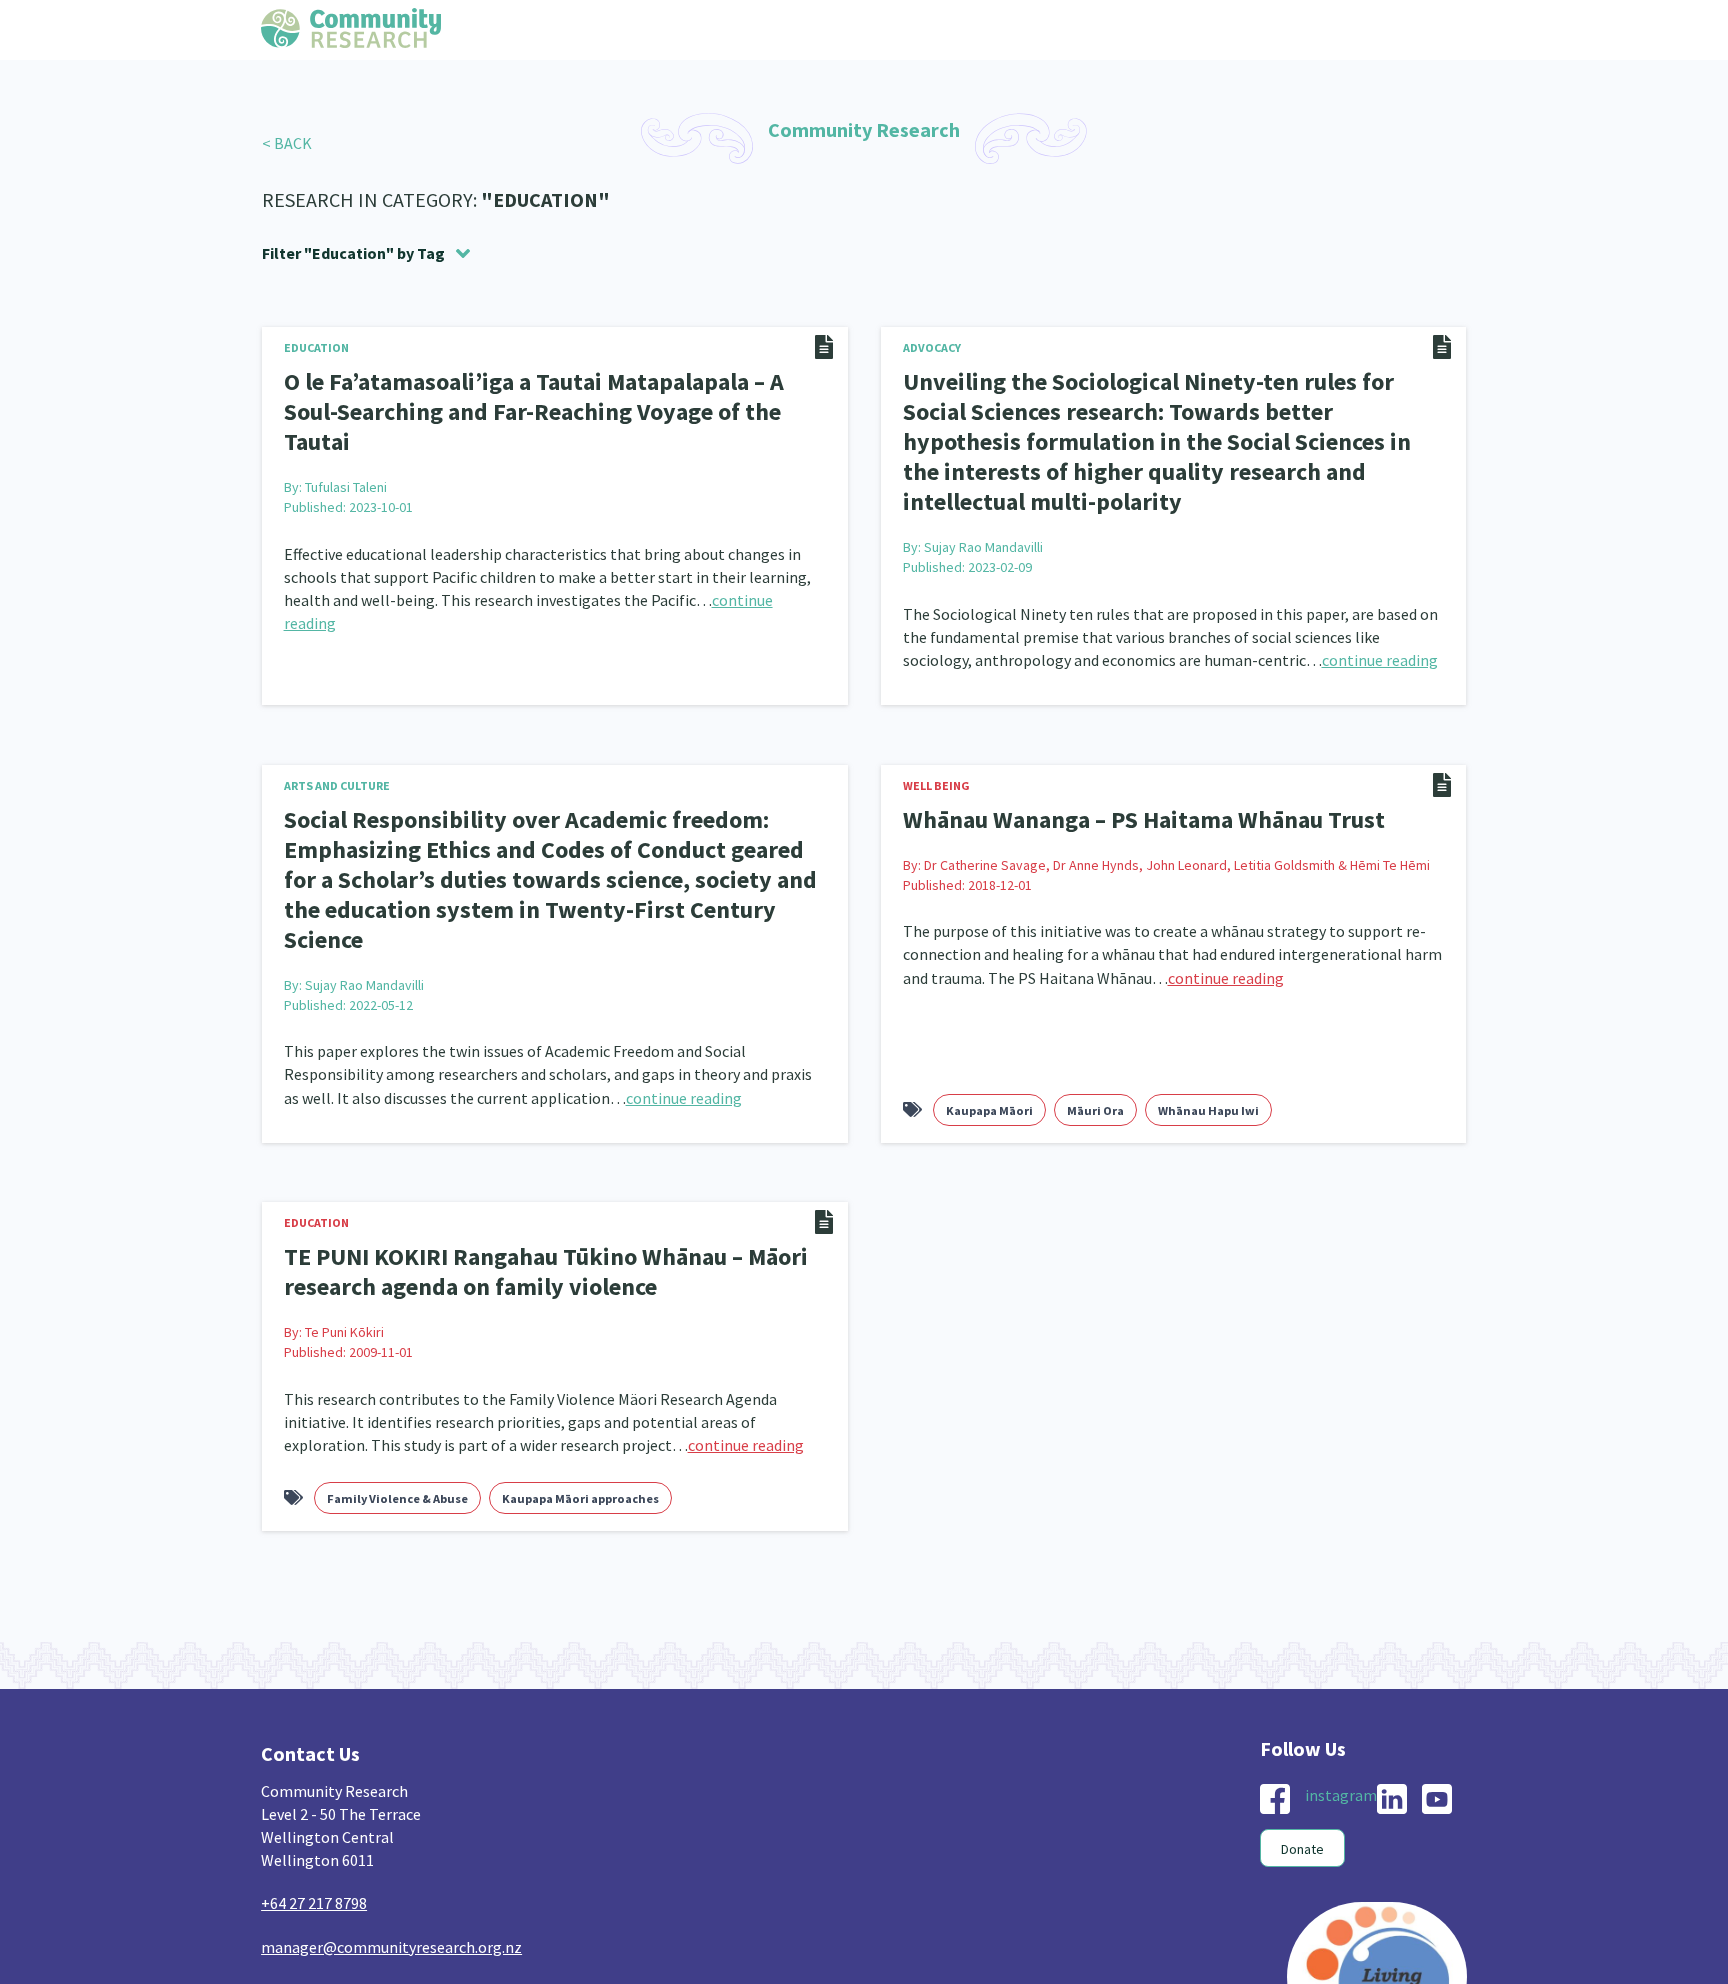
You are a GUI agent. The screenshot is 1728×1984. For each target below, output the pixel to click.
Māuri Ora (1095, 1026)
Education (316, 347)
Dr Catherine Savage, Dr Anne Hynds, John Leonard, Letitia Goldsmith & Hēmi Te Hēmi (1177, 819)
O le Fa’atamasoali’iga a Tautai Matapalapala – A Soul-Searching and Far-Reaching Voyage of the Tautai (544, 394)
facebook (1275, 1709)
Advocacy (932, 347)
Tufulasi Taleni (346, 451)
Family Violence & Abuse (397, 1408)
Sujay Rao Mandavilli (983, 505)
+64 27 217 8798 (314, 1813)
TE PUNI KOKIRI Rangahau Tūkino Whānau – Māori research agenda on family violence (523, 1185)
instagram (1341, 1705)
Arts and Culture (337, 743)
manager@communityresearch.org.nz (391, 1856)
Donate (1302, 1759)
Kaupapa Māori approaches (580, 1408)
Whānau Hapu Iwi (1208, 1026)
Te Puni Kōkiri (344, 1242)
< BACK (287, 143)
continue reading (1380, 618)
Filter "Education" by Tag (353, 253)
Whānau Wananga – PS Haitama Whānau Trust (1123, 776)
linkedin (1392, 1709)
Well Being (936, 743)
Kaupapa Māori (989, 1026)
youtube (1437, 1709)
